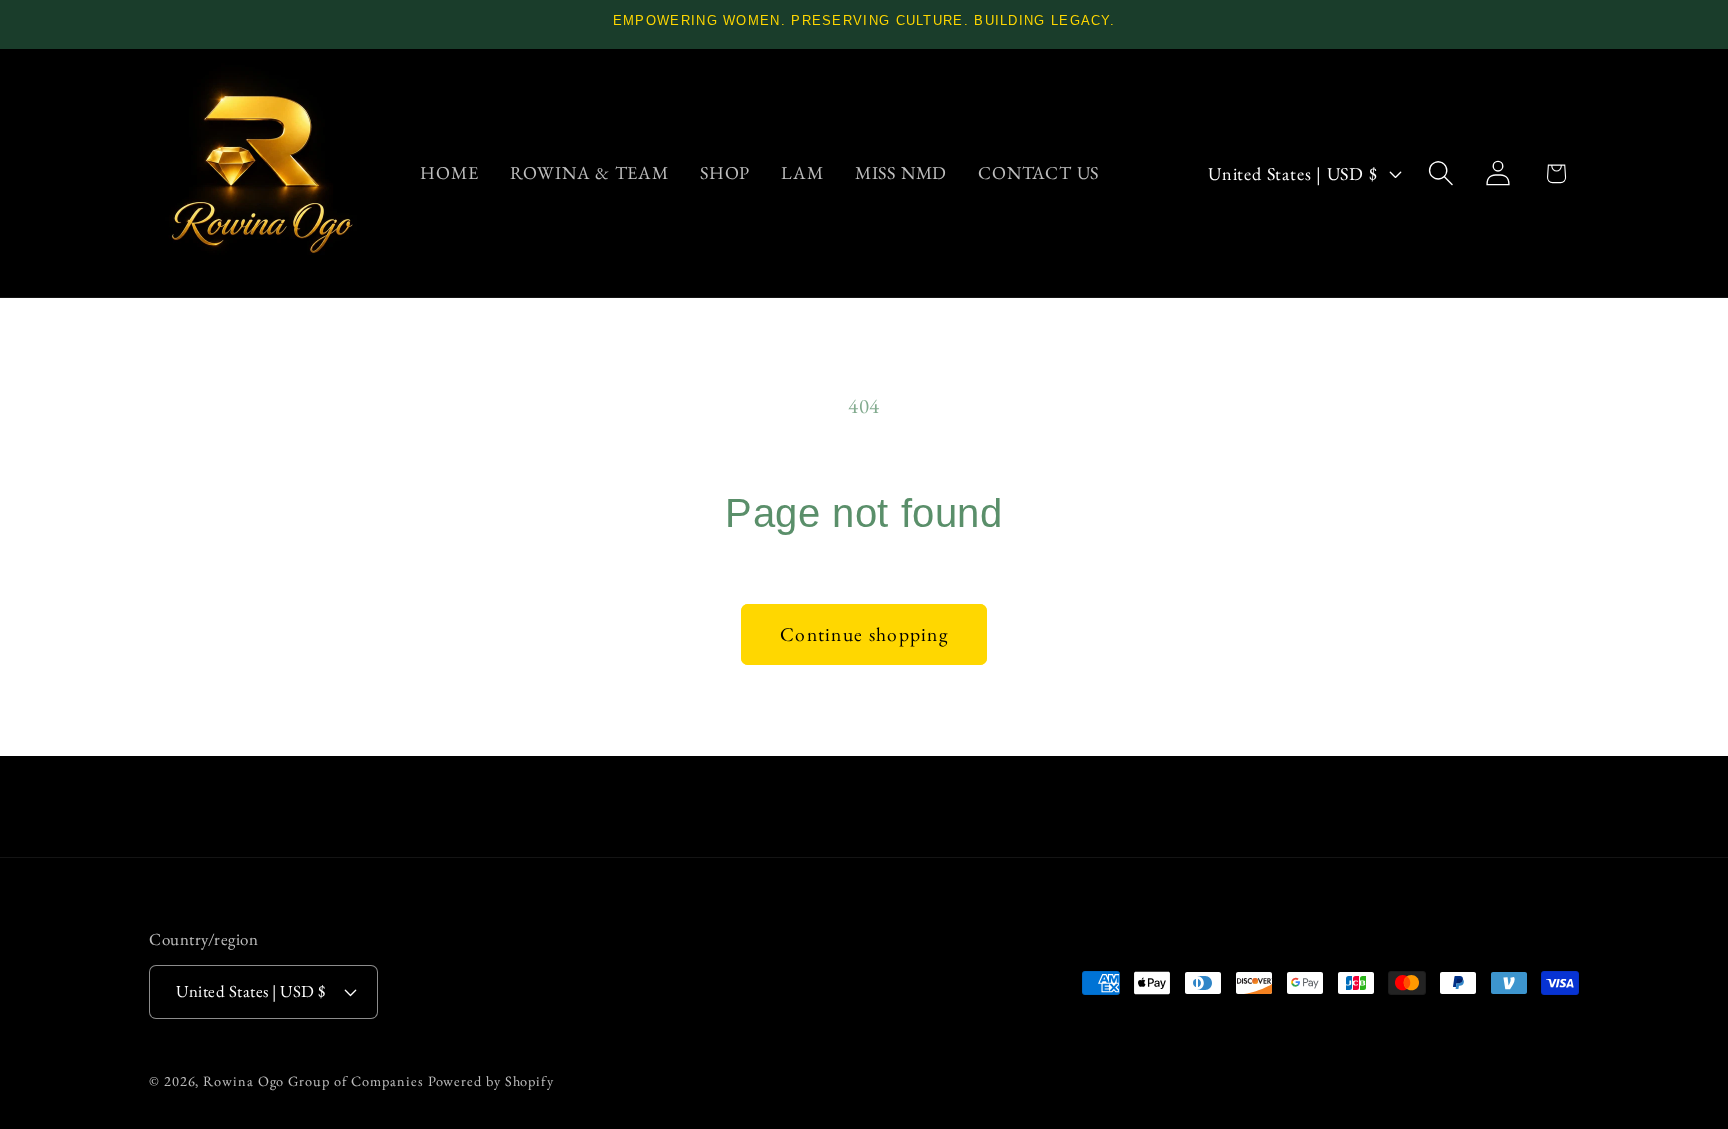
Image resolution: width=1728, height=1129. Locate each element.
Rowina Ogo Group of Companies (313, 1081)
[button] (1441, 173)
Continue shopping (864, 634)
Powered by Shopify (491, 1081)
